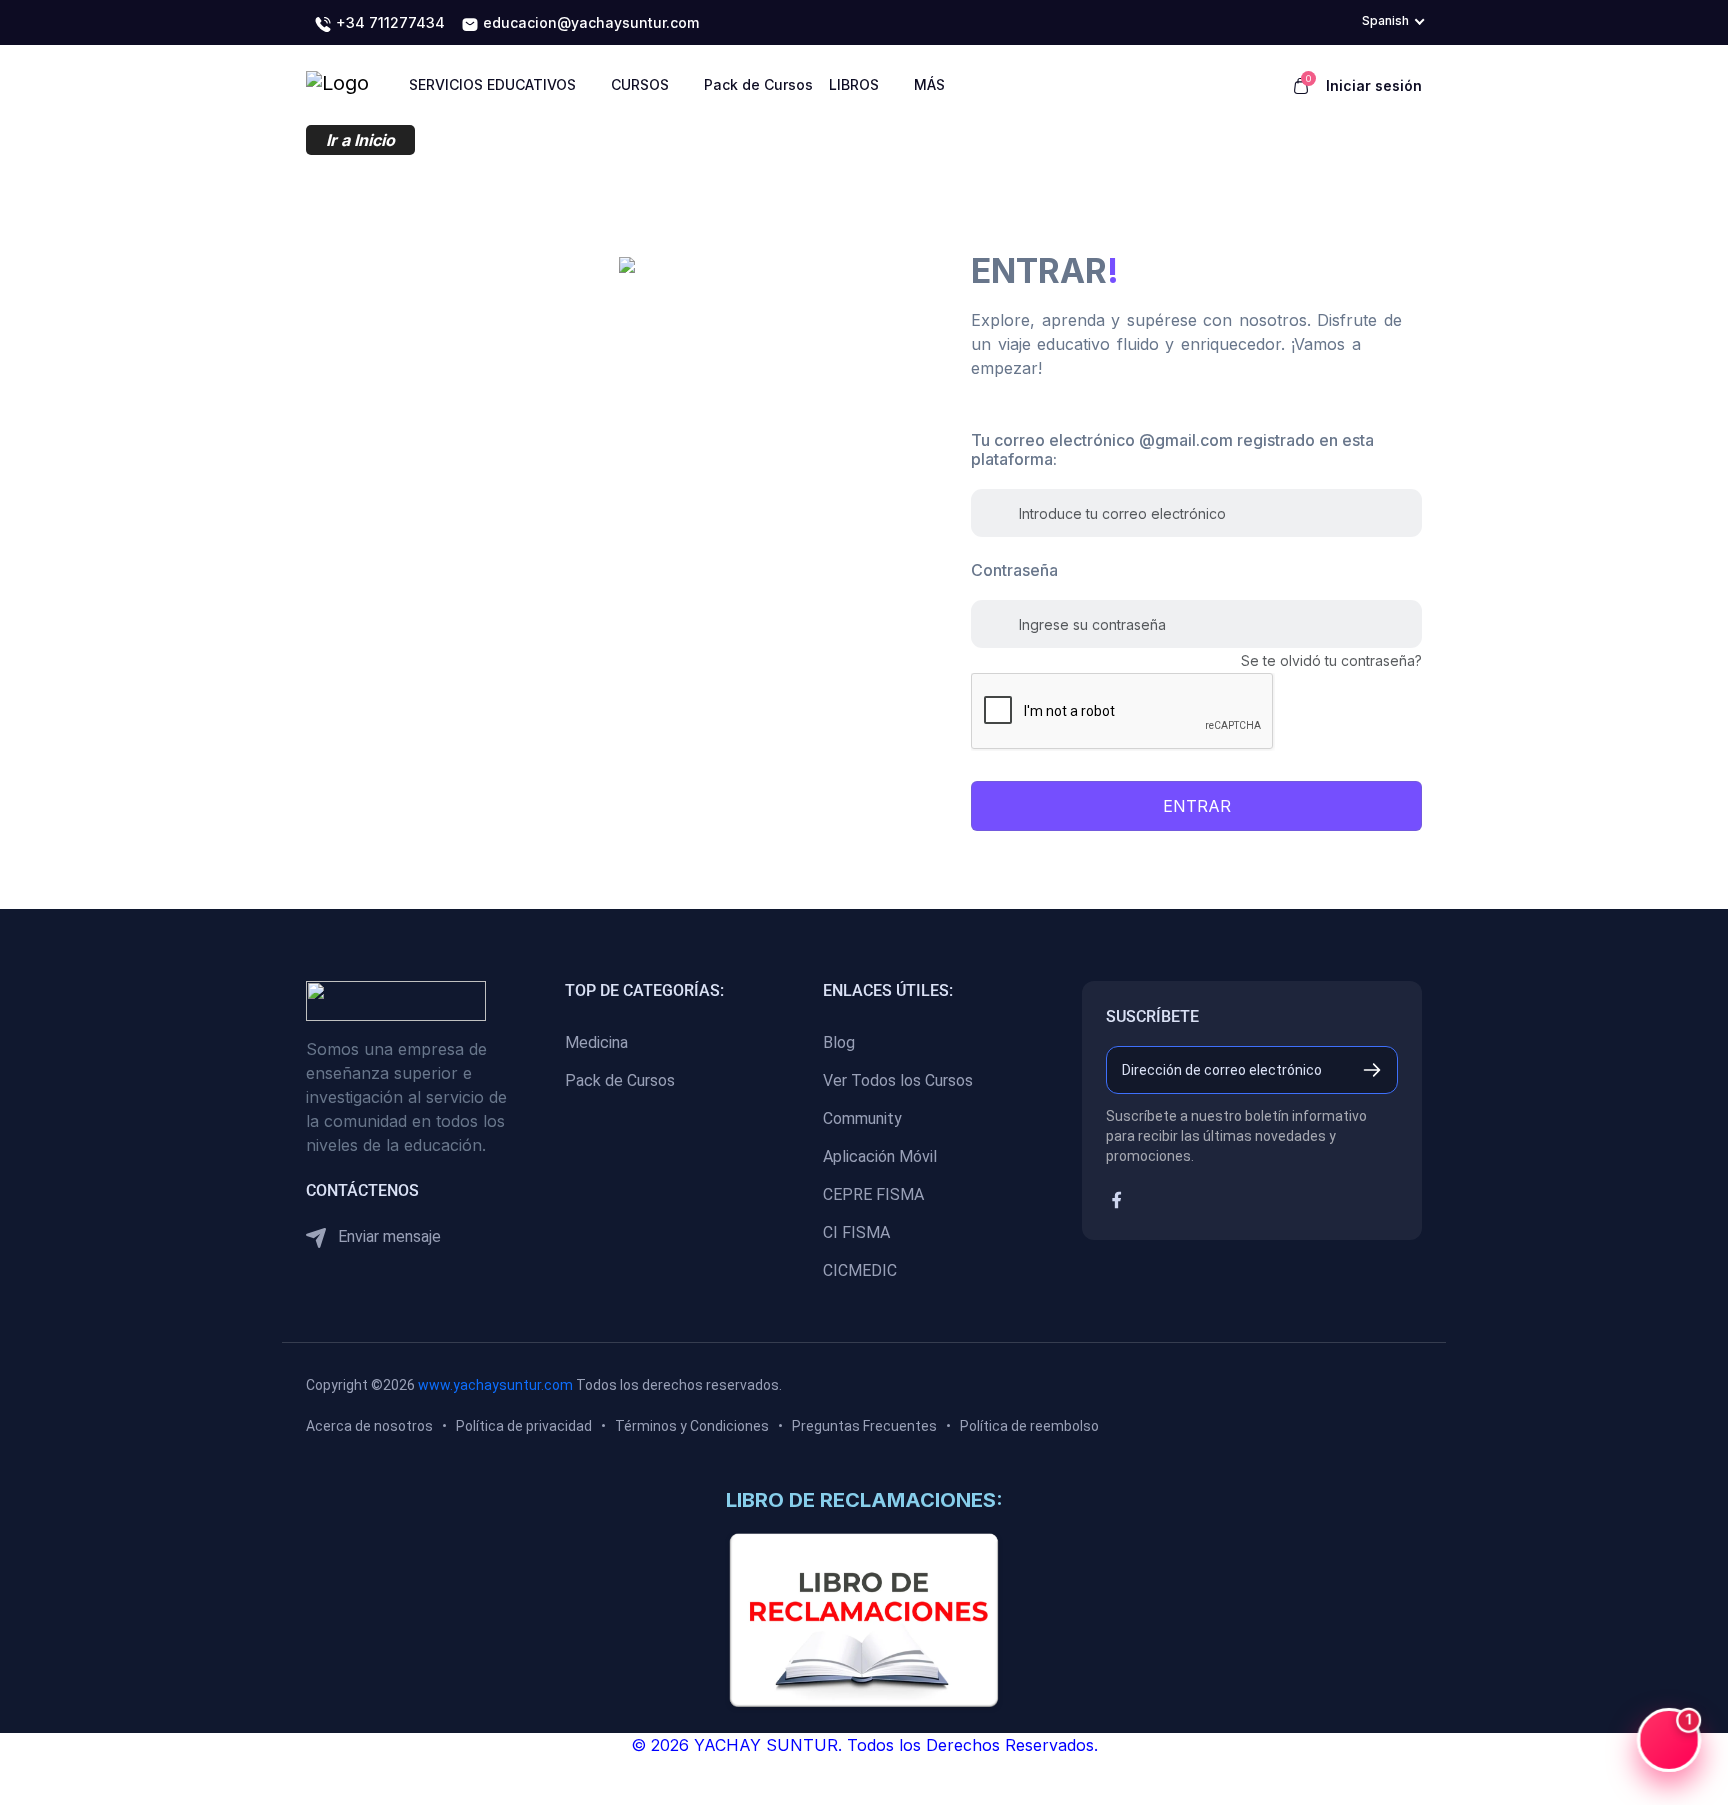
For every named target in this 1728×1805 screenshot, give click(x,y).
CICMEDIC (860, 1270)
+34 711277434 (388, 22)
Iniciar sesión (1374, 85)
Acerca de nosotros (369, 1426)
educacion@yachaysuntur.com (589, 22)
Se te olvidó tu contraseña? (1331, 660)
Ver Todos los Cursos (898, 1080)
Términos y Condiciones (692, 1426)
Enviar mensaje (387, 1236)
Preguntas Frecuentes (864, 1426)
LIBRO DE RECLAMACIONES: (864, 1500)
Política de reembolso (1029, 1426)
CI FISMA (856, 1232)
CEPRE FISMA (873, 1194)
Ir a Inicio (360, 140)
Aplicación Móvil (880, 1156)
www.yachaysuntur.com (495, 1385)
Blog (839, 1042)
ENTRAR (1197, 806)
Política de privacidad (524, 1426)
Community (862, 1118)
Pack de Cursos (620, 1080)
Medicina (596, 1042)
